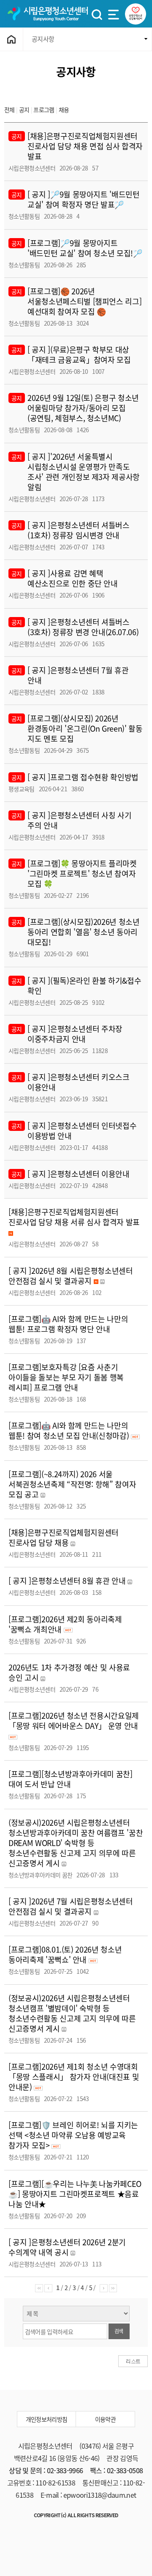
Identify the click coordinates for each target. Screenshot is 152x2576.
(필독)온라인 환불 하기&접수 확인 (84, 986)
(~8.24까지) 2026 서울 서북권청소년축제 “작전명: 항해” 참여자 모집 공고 (72, 1484)
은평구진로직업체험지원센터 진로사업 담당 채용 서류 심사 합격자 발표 (74, 1217)
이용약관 (105, 2419)
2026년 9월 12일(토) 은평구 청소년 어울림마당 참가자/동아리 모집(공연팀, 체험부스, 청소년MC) (83, 408)
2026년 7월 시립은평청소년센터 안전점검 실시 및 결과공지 (71, 1906)
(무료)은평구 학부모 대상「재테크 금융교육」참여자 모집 (79, 355)
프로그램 (44, 110)
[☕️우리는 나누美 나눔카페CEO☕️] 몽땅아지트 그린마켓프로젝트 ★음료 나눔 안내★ (75, 2194)
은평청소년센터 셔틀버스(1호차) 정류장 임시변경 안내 (79, 530)
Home (12, 39)
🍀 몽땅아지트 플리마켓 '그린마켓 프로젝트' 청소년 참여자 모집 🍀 (82, 874)
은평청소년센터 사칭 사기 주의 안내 (79, 820)
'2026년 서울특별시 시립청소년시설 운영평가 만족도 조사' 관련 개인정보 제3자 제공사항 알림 (84, 472)
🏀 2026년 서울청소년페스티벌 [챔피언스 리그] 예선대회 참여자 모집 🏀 (84, 301)
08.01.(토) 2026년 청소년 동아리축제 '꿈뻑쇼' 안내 (65, 1955)
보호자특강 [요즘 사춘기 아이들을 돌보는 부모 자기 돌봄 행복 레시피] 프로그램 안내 (66, 1377)
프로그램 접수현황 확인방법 (94, 777)
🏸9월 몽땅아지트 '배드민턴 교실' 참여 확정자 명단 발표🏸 (84, 199)
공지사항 (43, 39)
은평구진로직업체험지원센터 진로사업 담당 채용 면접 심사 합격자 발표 (85, 146)
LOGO (47, 14)
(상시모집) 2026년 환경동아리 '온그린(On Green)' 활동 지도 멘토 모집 (85, 728)
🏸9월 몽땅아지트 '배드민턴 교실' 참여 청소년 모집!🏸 (85, 248)
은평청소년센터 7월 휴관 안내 (78, 675)
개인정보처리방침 (47, 2419)
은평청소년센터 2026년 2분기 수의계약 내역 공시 (67, 2247)
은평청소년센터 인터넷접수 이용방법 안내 (82, 1131)
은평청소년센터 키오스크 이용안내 (79, 1082)
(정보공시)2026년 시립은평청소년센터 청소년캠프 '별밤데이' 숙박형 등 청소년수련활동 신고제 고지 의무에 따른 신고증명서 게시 (72, 2013)
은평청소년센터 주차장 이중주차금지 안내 (75, 1034)
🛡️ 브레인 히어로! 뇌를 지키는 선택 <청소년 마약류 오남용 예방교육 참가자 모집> (73, 2135)
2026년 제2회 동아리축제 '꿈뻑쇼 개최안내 (65, 1624)
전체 (9, 110)
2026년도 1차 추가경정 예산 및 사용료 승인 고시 (69, 1672)
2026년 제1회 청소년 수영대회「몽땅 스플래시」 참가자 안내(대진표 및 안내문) (74, 2077)
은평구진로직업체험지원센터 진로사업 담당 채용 (64, 1538)
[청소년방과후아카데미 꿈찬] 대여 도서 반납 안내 (71, 1779)
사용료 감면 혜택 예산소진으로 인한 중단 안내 (73, 578)
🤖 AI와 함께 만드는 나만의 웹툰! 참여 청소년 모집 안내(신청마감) (70, 1431)
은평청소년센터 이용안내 (90, 1174)
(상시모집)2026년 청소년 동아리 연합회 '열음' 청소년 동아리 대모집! (84, 932)
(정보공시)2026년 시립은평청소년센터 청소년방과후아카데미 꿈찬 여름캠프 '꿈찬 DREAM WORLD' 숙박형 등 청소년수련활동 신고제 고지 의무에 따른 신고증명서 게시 (76, 1843)
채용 (64, 110)
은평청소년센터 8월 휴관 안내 (78, 1581)
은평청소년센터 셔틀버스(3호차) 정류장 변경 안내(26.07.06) (83, 627)
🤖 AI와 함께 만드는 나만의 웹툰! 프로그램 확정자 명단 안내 (68, 1324)
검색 (119, 2331)
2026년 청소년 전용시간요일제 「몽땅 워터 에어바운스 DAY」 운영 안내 (74, 1721)
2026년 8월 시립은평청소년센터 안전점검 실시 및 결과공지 (71, 1276)
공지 (25, 110)
